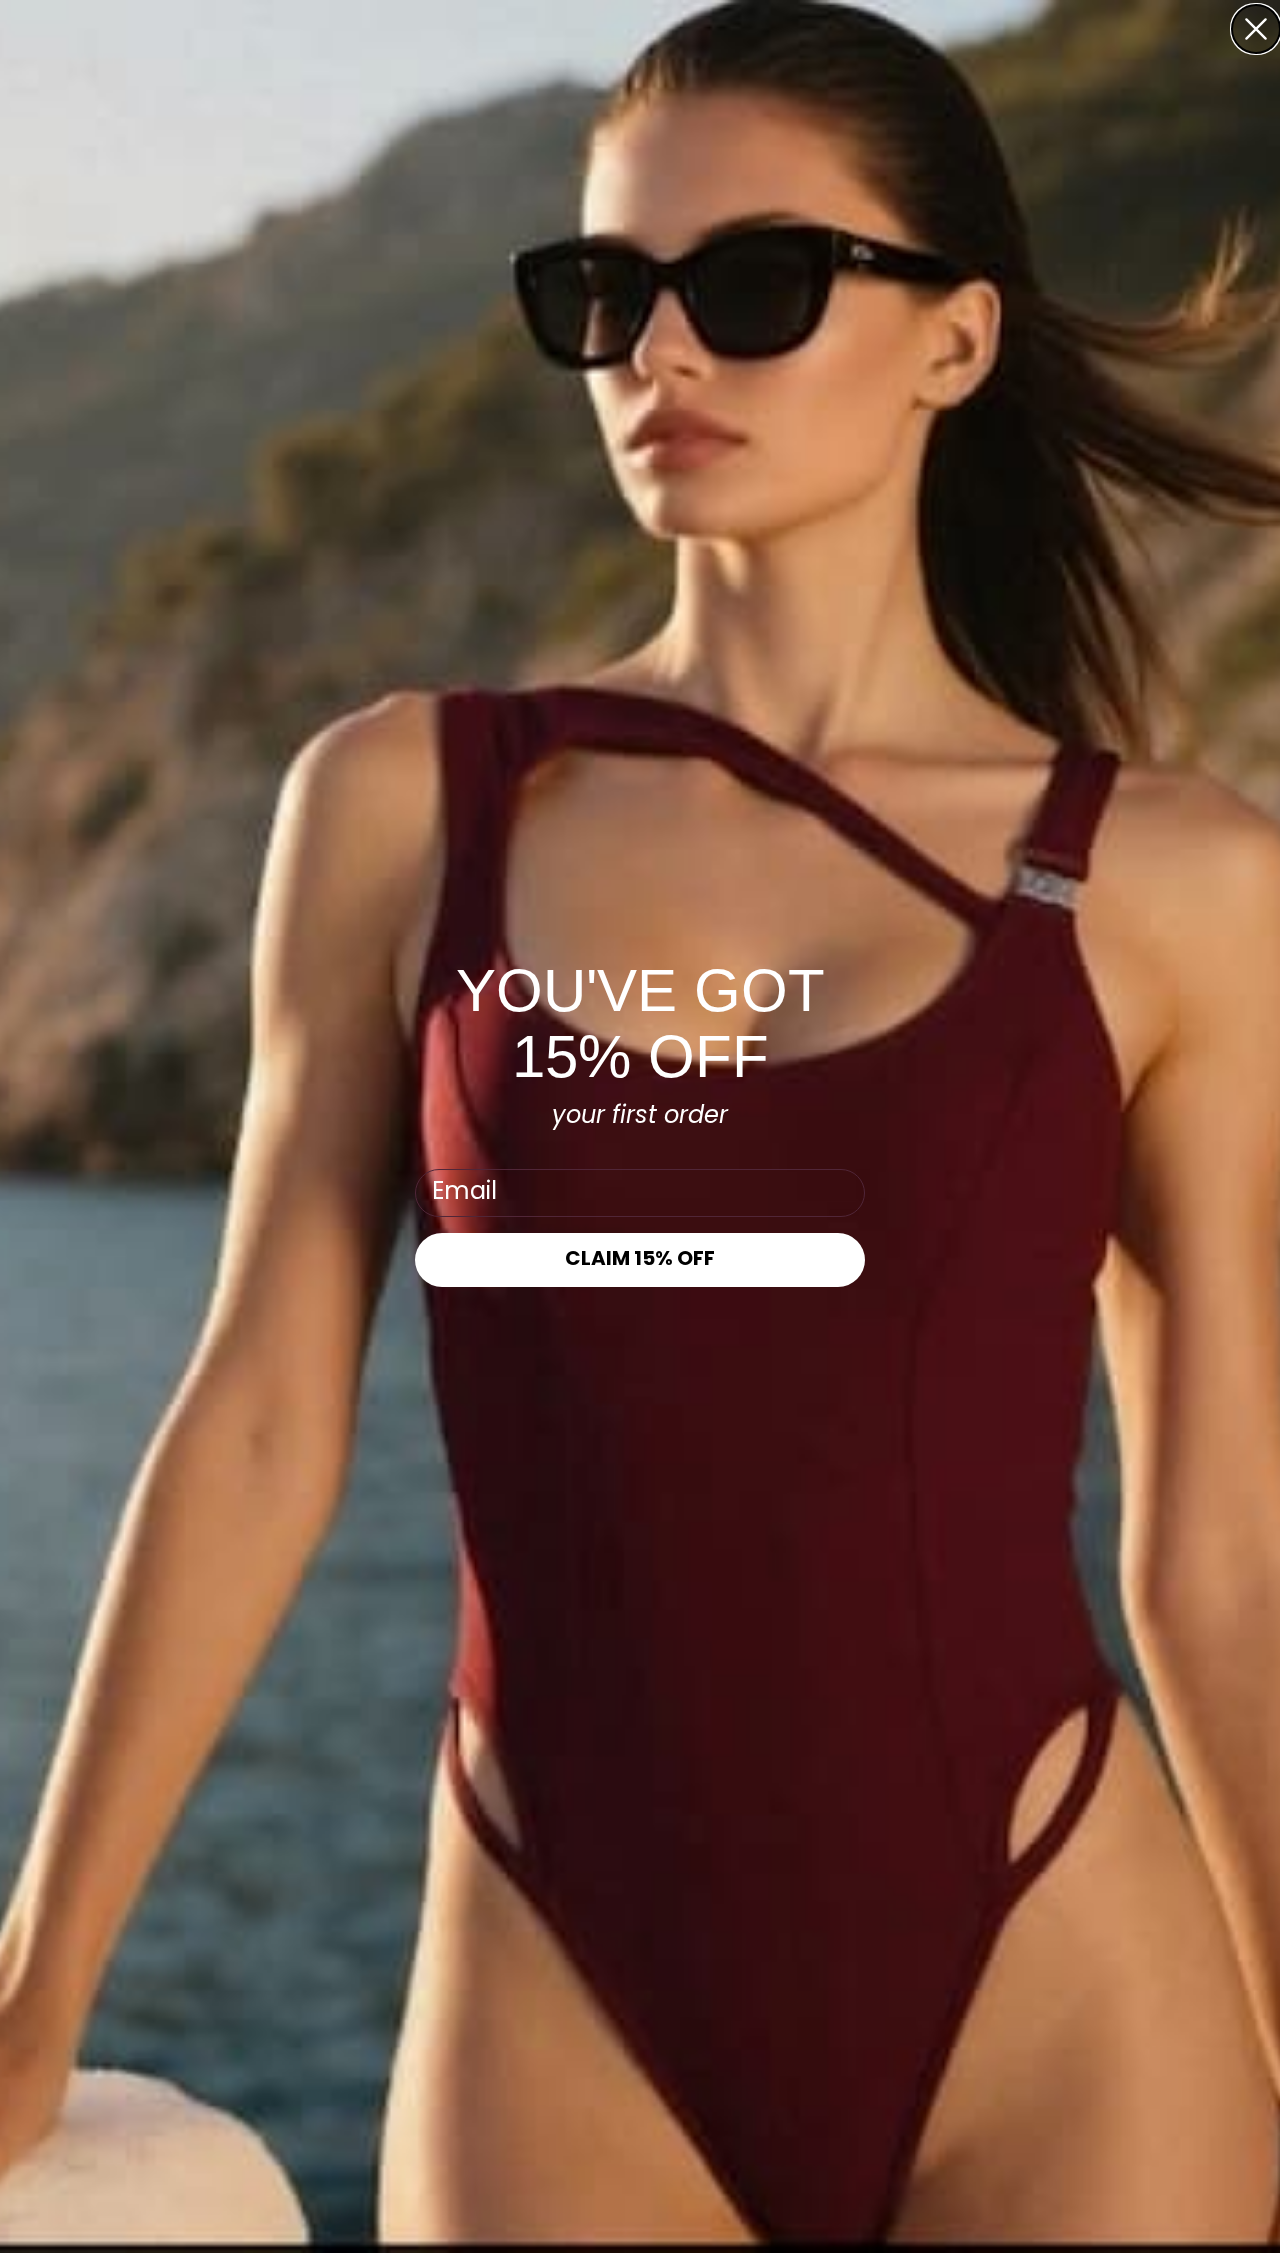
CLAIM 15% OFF (640, 1260)
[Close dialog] (1256, 29)
